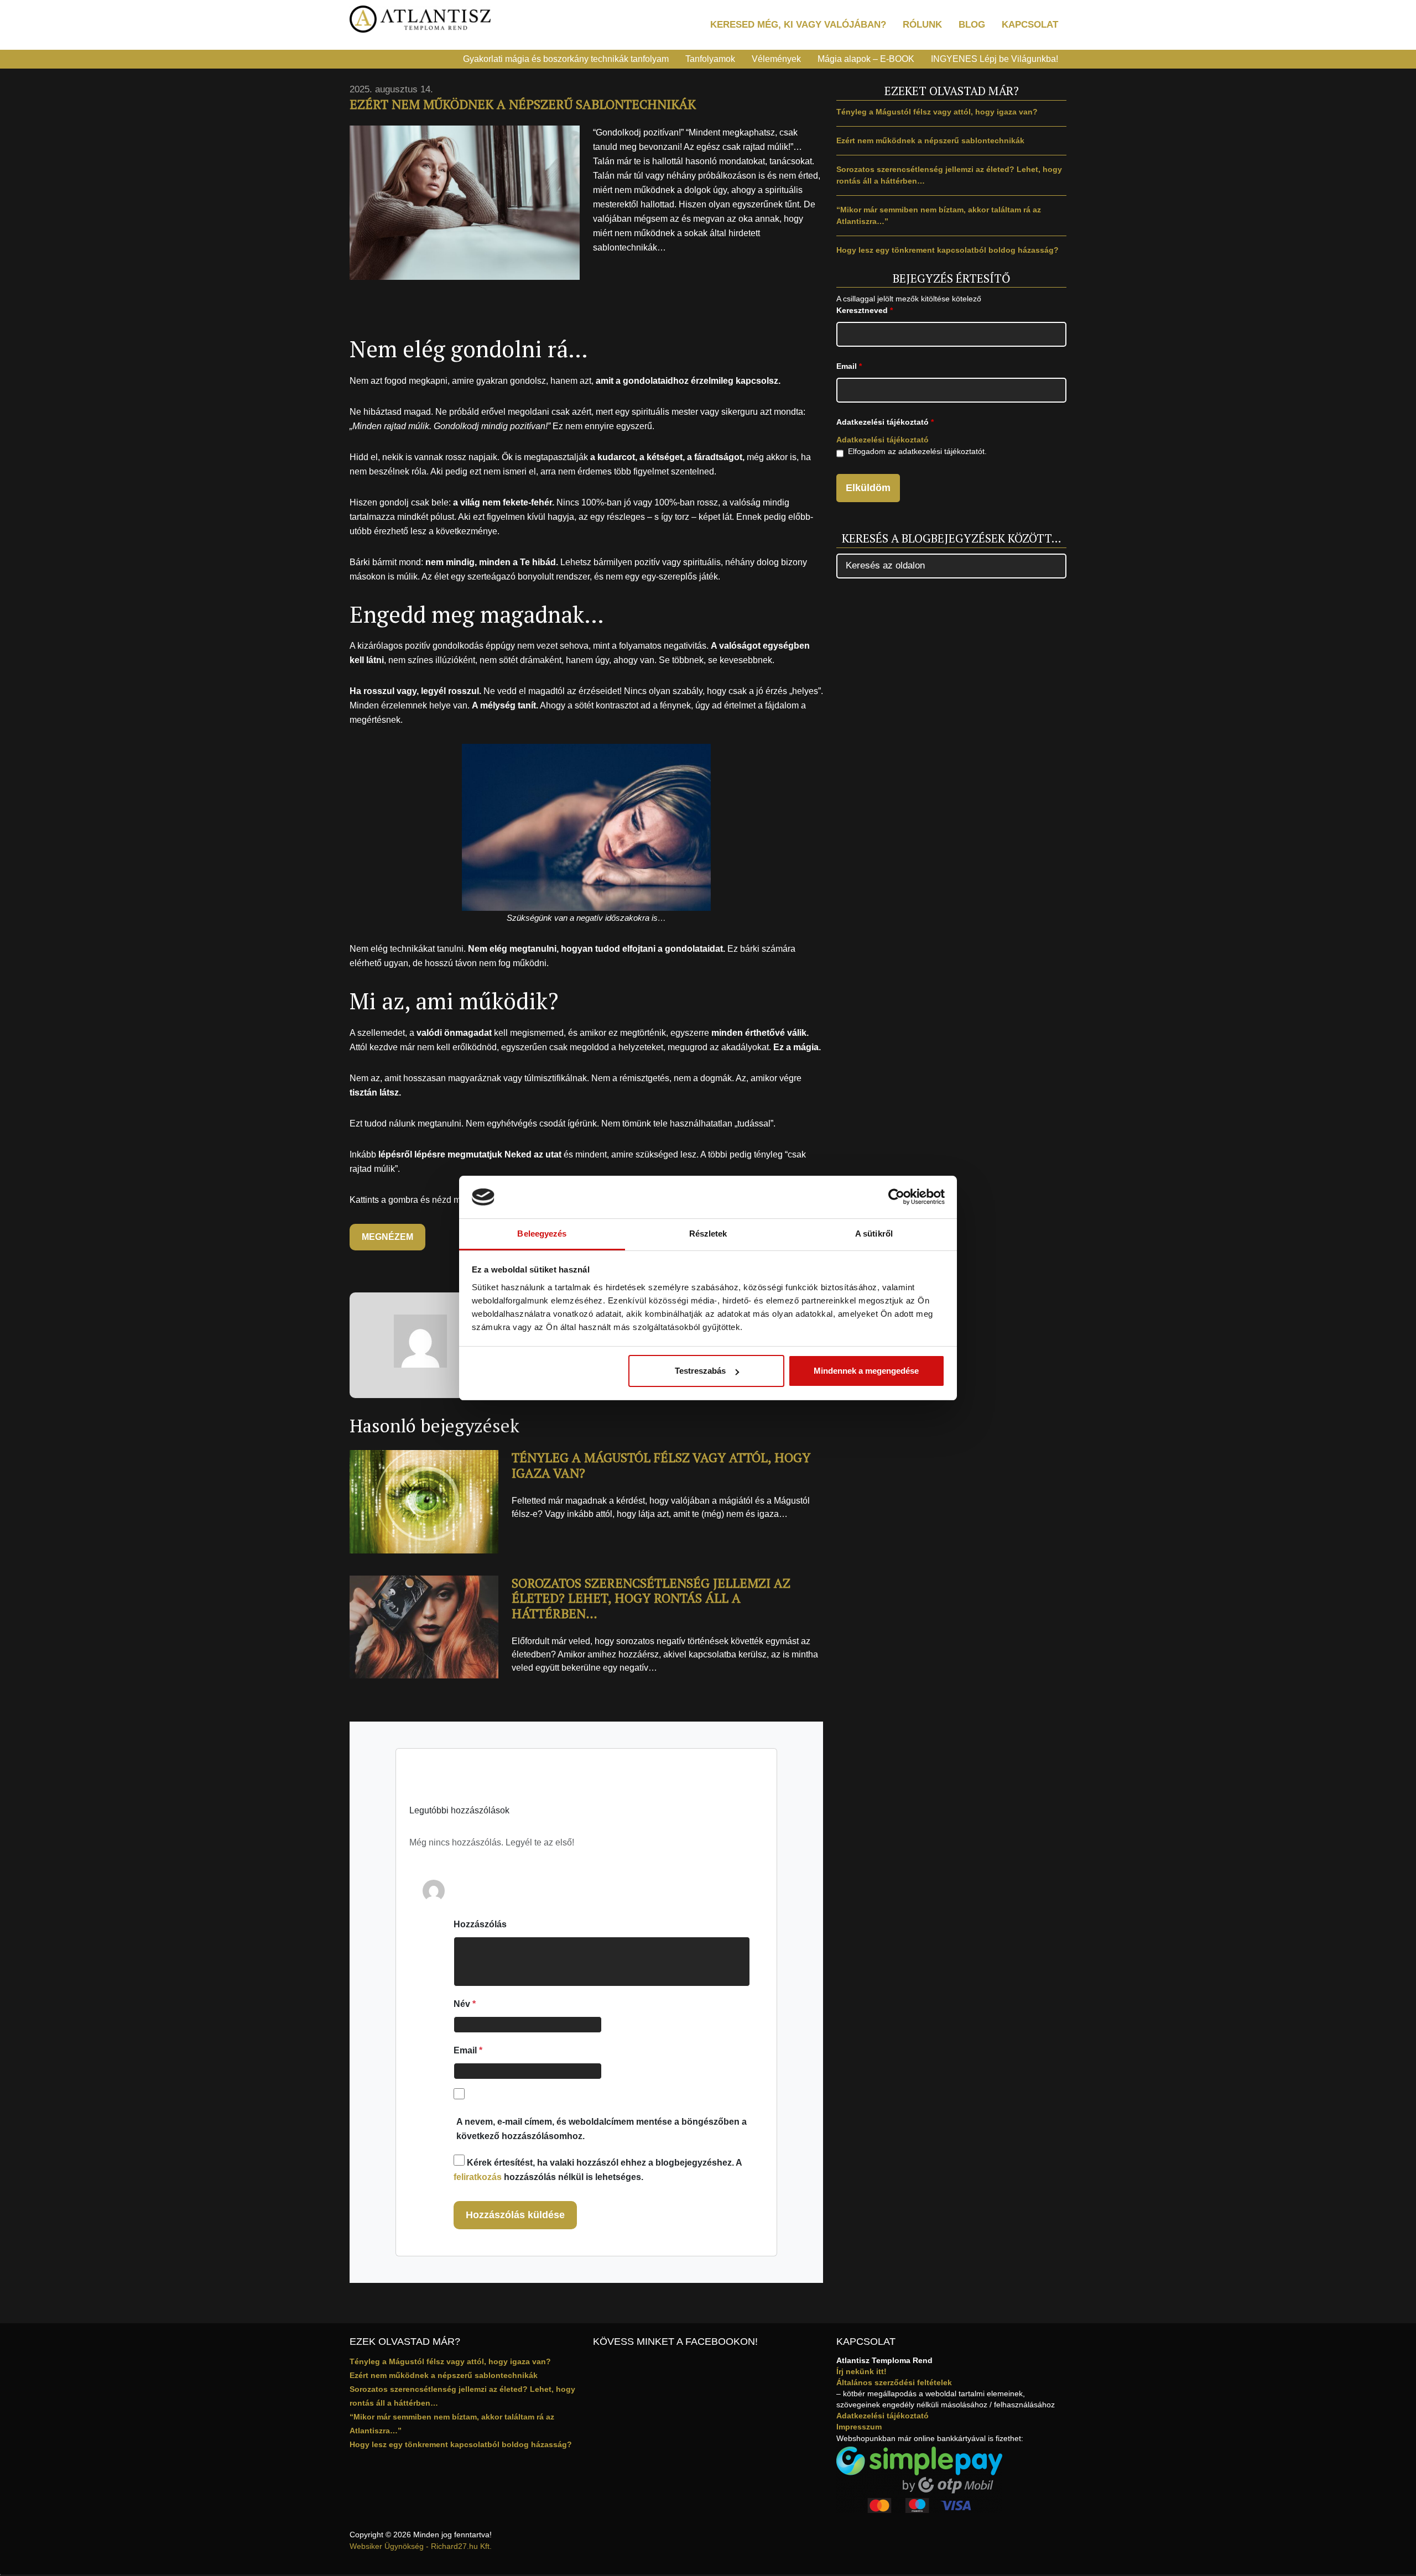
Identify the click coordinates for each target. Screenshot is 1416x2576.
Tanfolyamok (710, 59)
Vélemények (776, 59)
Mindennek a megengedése (866, 1371)
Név (465, 2004)
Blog (972, 25)
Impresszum (859, 2427)
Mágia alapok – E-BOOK (866, 59)
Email (468, 2050)
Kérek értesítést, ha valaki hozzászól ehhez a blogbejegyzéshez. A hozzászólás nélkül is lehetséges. (598, 2170)
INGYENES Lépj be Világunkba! (995, 59)
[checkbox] (840, 453)
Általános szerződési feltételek (894, 2382)
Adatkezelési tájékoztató (883, 440)
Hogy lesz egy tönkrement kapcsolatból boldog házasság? (948, 250)
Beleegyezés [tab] (542, 1234)
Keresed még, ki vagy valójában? (798, 25)
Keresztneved (865, 310)
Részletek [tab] (708, 1234)
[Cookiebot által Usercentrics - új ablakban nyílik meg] (896, 1197)
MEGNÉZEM (387, 1237)
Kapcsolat (1030, 25)
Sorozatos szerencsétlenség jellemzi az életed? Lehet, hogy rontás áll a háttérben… (651, 1598)
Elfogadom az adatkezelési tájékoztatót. (917, 451)
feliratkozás (478, 2177)
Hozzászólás (480, 1924)
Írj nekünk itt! (861, 2371)
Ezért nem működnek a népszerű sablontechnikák (930, 140)
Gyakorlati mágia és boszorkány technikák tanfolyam (566, 59)
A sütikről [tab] (874, 1234)
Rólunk (922, 25)
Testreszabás (700, 1371)
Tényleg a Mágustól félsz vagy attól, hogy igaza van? (661, 1465)
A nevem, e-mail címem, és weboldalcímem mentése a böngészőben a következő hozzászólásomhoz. (602, 2129)
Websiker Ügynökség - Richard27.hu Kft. (421, 2546)
